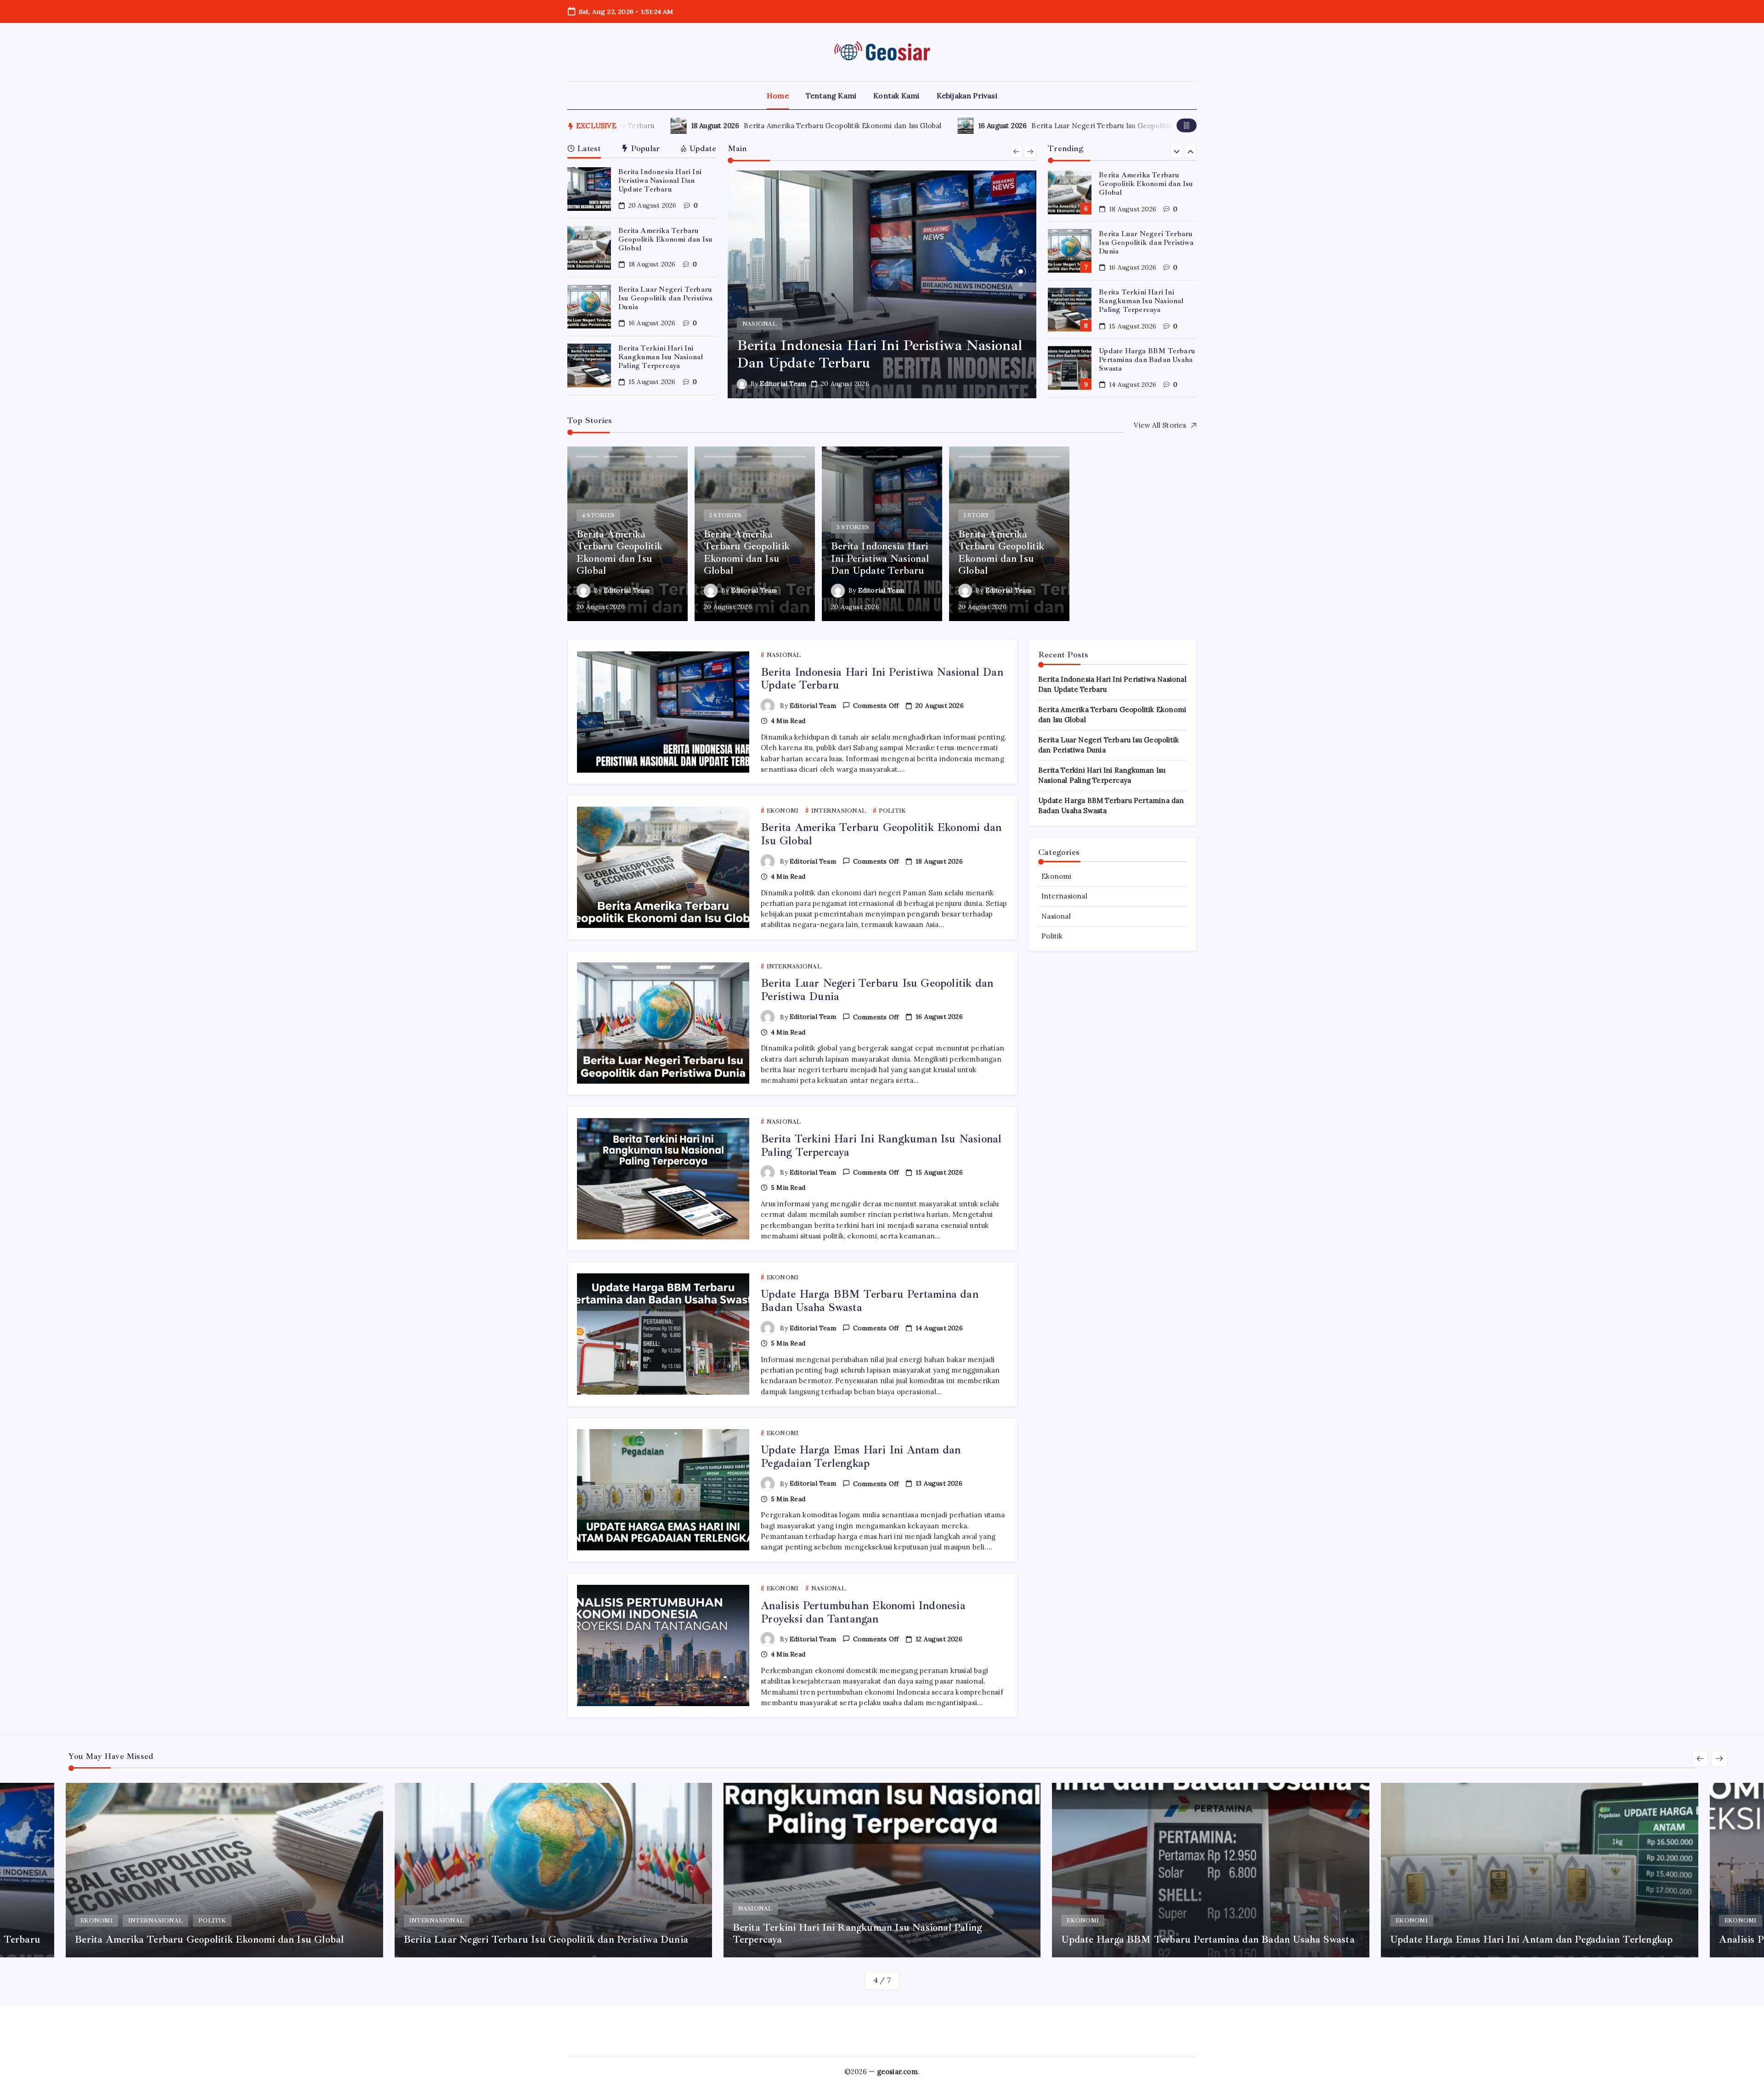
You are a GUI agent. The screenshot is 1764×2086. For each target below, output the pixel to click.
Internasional (1064, 896)
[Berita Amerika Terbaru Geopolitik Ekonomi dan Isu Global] (882, 284)
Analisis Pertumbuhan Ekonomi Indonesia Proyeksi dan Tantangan (863, 1612)
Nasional (1056, 916)
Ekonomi (1056, 876)
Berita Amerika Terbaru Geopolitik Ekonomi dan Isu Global (689, 126)
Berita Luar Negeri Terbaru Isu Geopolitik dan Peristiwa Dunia (983, 126)
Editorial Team (783, 384)
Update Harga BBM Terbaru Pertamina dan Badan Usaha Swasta (1147, 301)
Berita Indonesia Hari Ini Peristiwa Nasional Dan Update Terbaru (660, 181)
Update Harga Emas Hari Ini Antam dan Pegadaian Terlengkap (1146, 359)
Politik (1052, 936)
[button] (1187, 125)
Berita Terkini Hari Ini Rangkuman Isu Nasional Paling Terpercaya (661, 357)
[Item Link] (589, 189)
